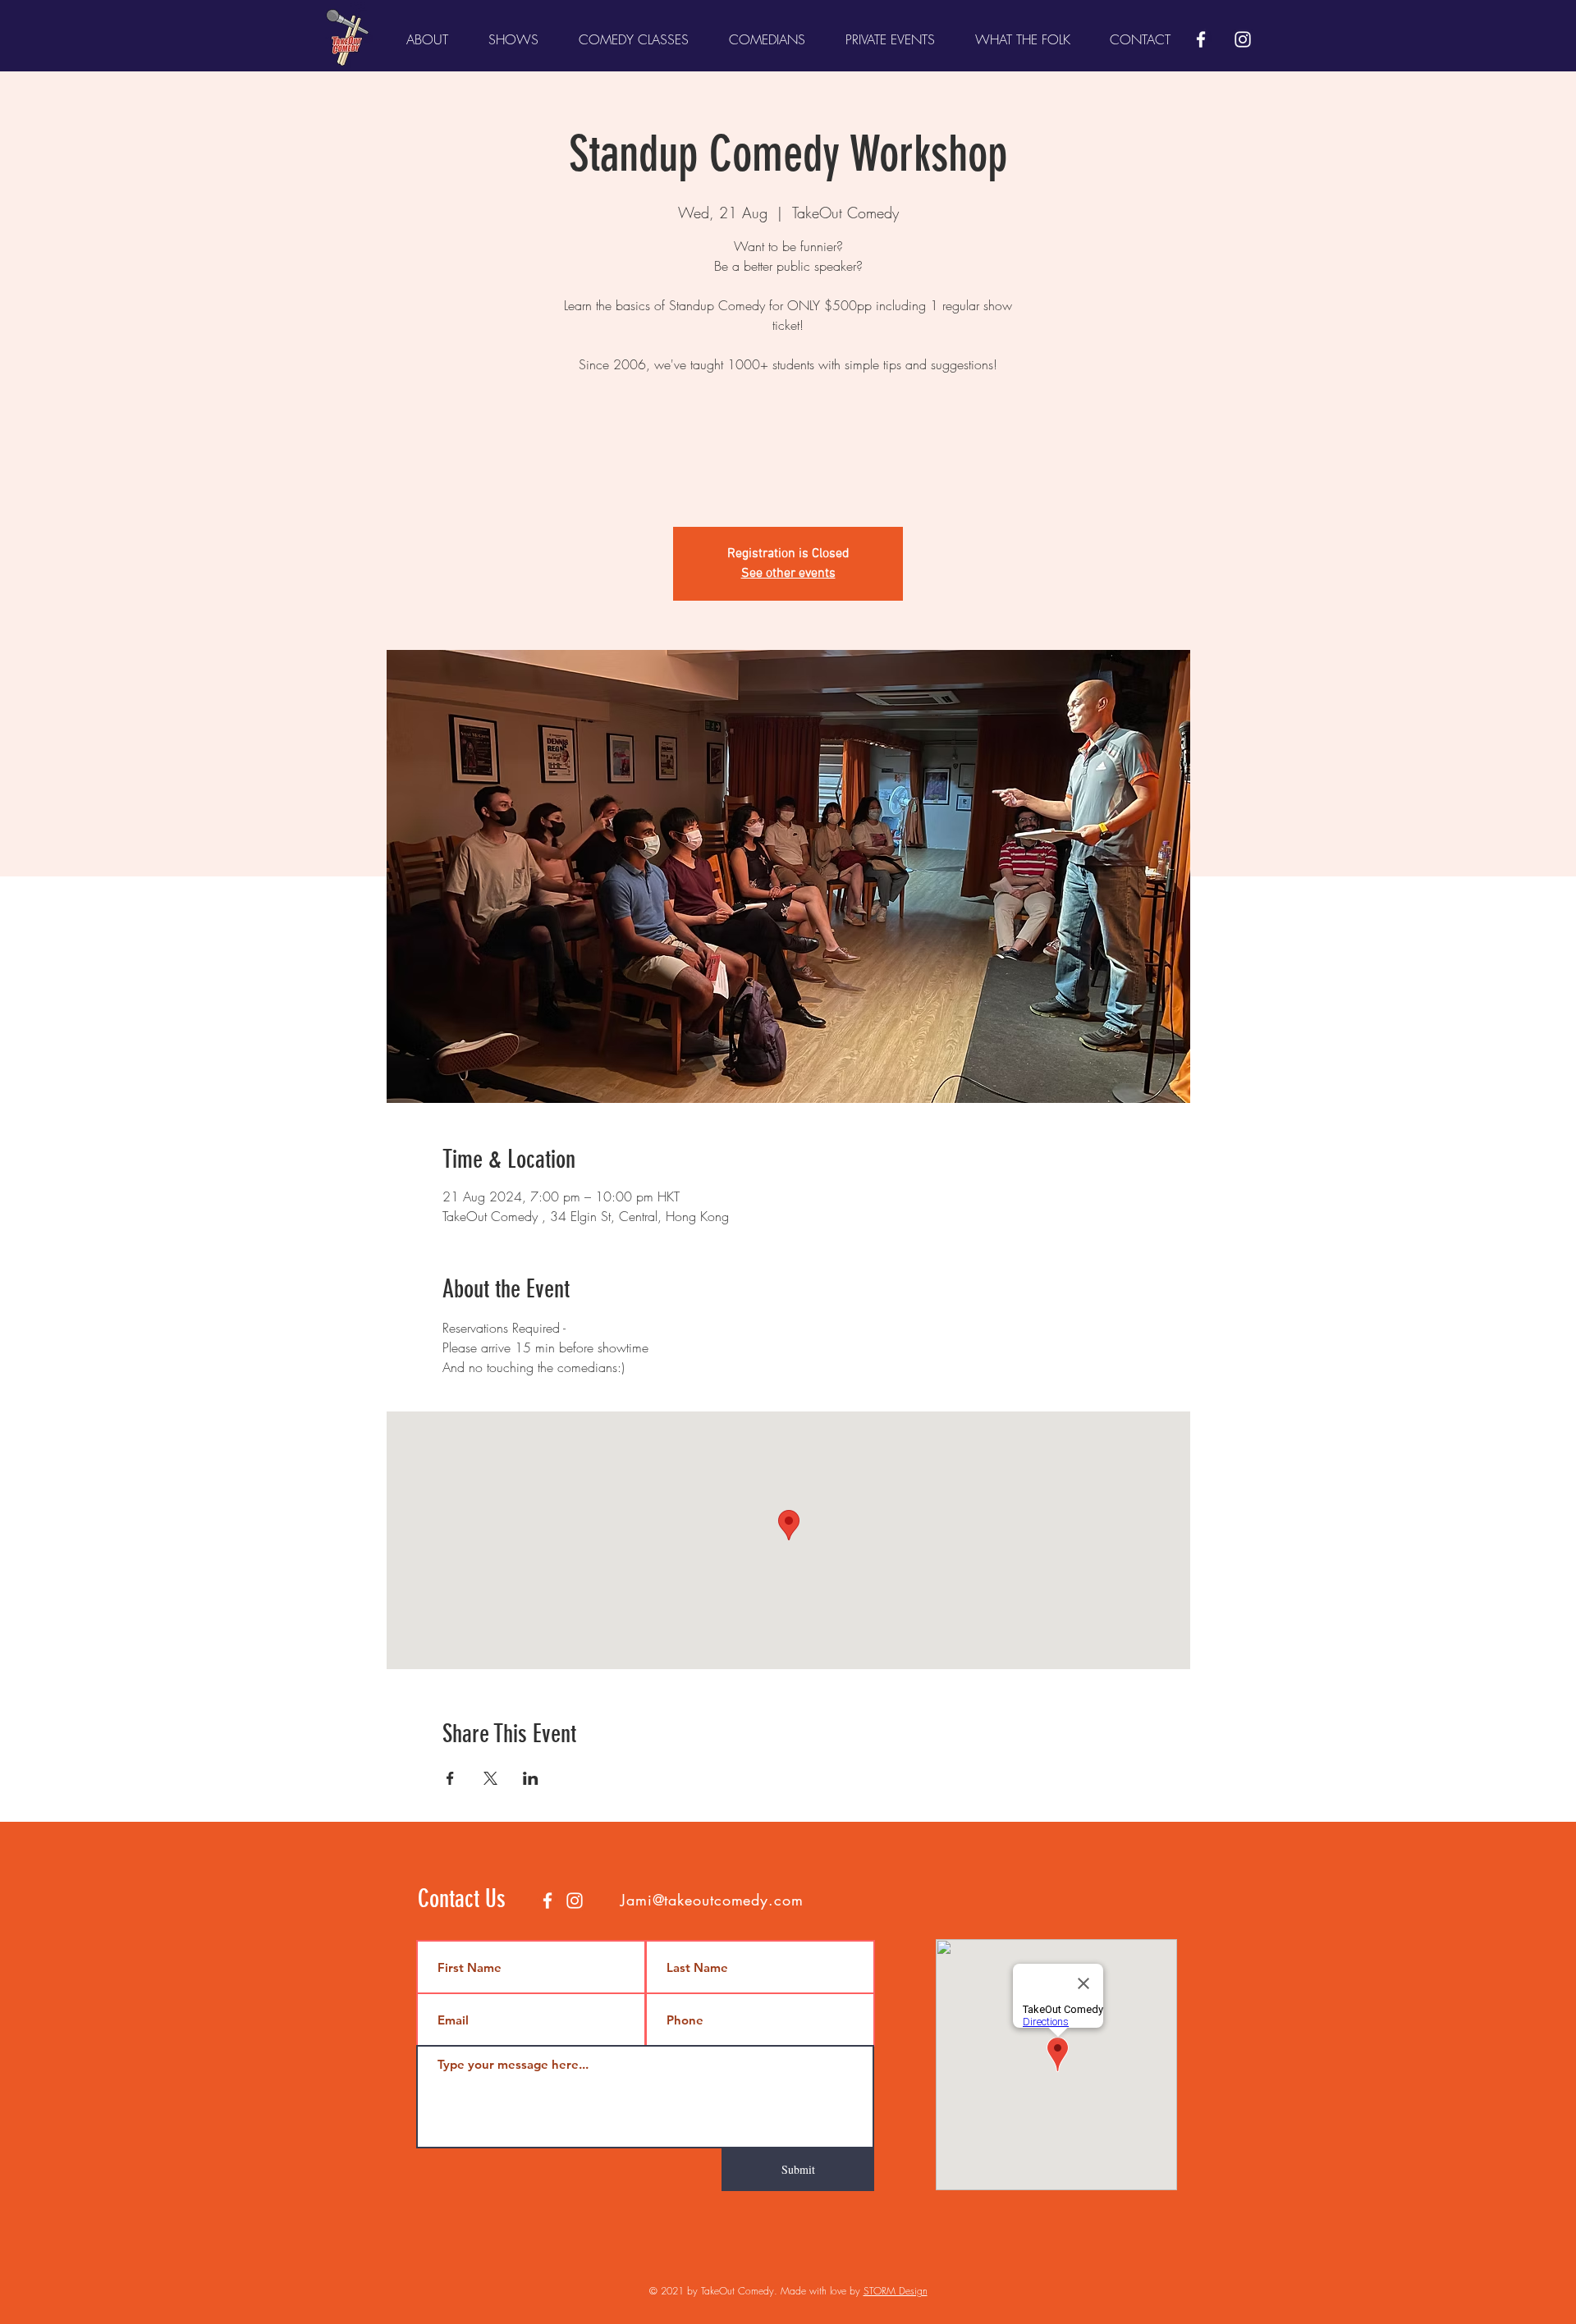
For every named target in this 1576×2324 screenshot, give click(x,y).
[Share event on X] (490, 1778)
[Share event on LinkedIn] (531, 1778)
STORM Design (896, 2291)
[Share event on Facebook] (450, 1778)
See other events (788, 574)
